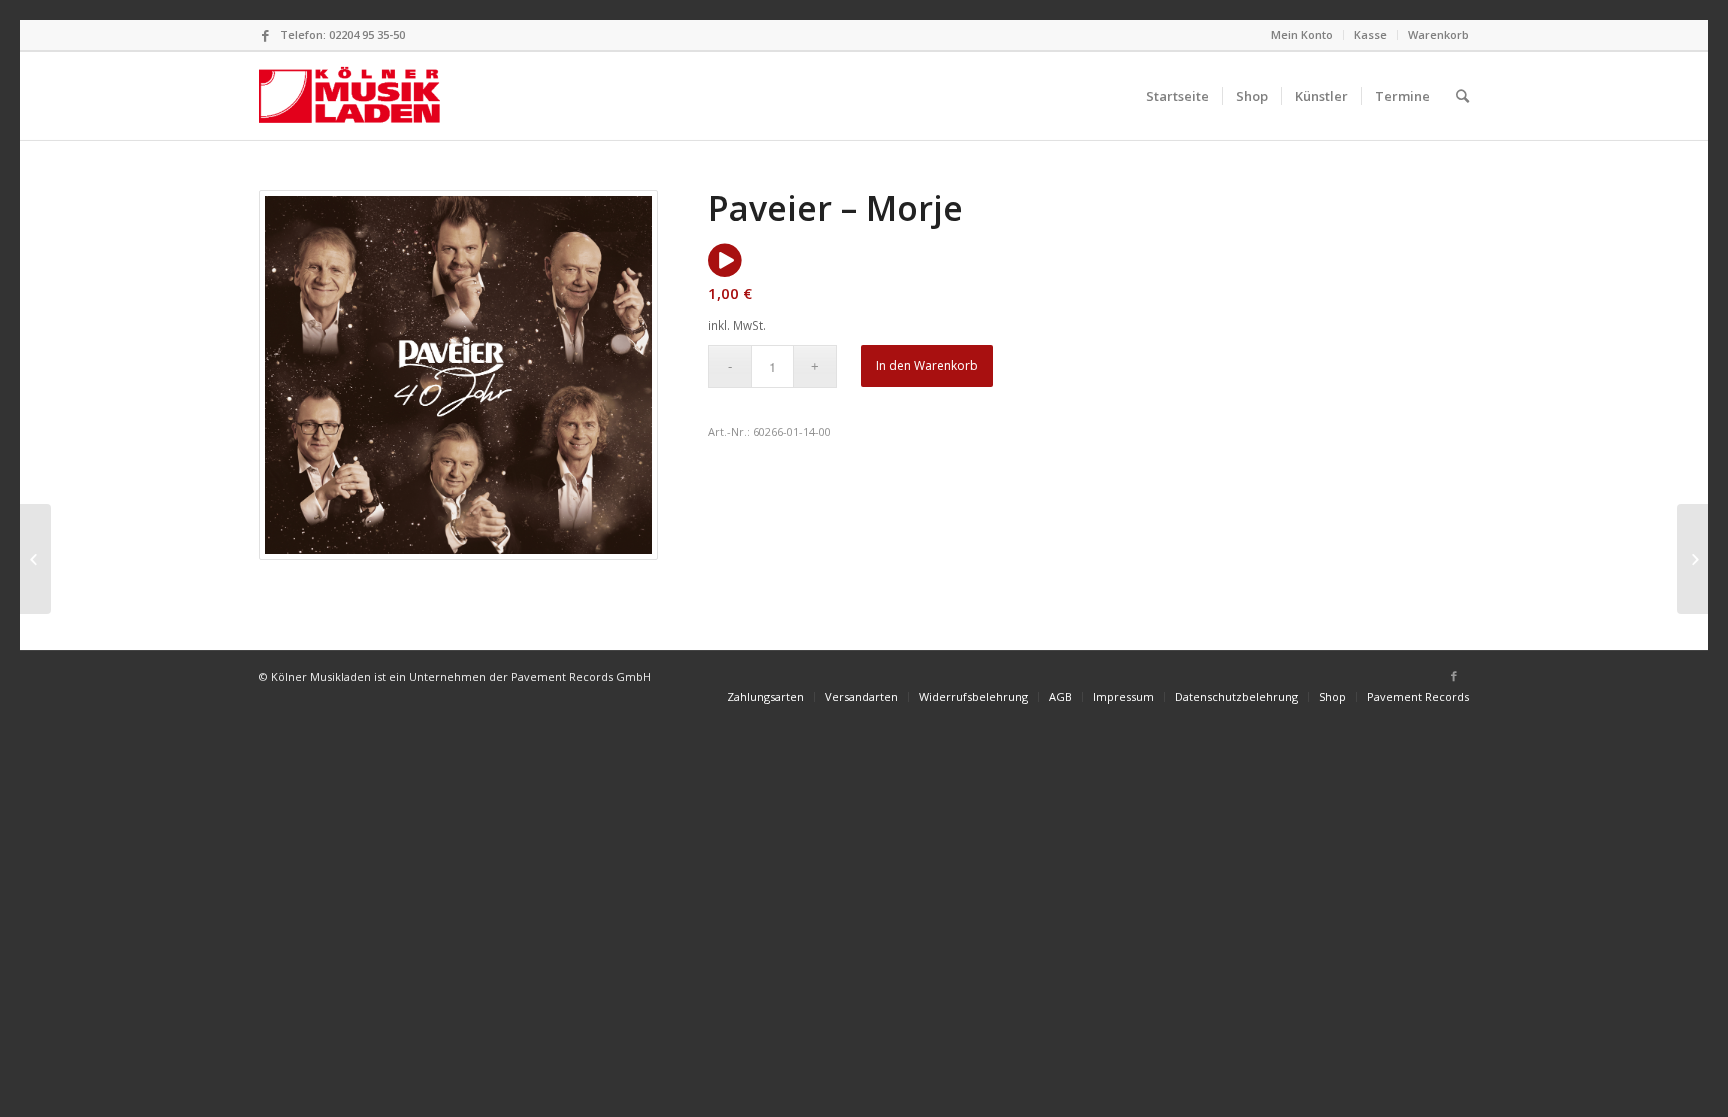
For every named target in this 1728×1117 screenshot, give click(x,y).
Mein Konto (1302, 34)
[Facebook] (265, 35)
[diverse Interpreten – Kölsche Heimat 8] (1692, 559)
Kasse (1370, 34)
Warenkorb (1438, 34)
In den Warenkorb (927, 365)
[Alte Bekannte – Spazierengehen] (35, 559)
